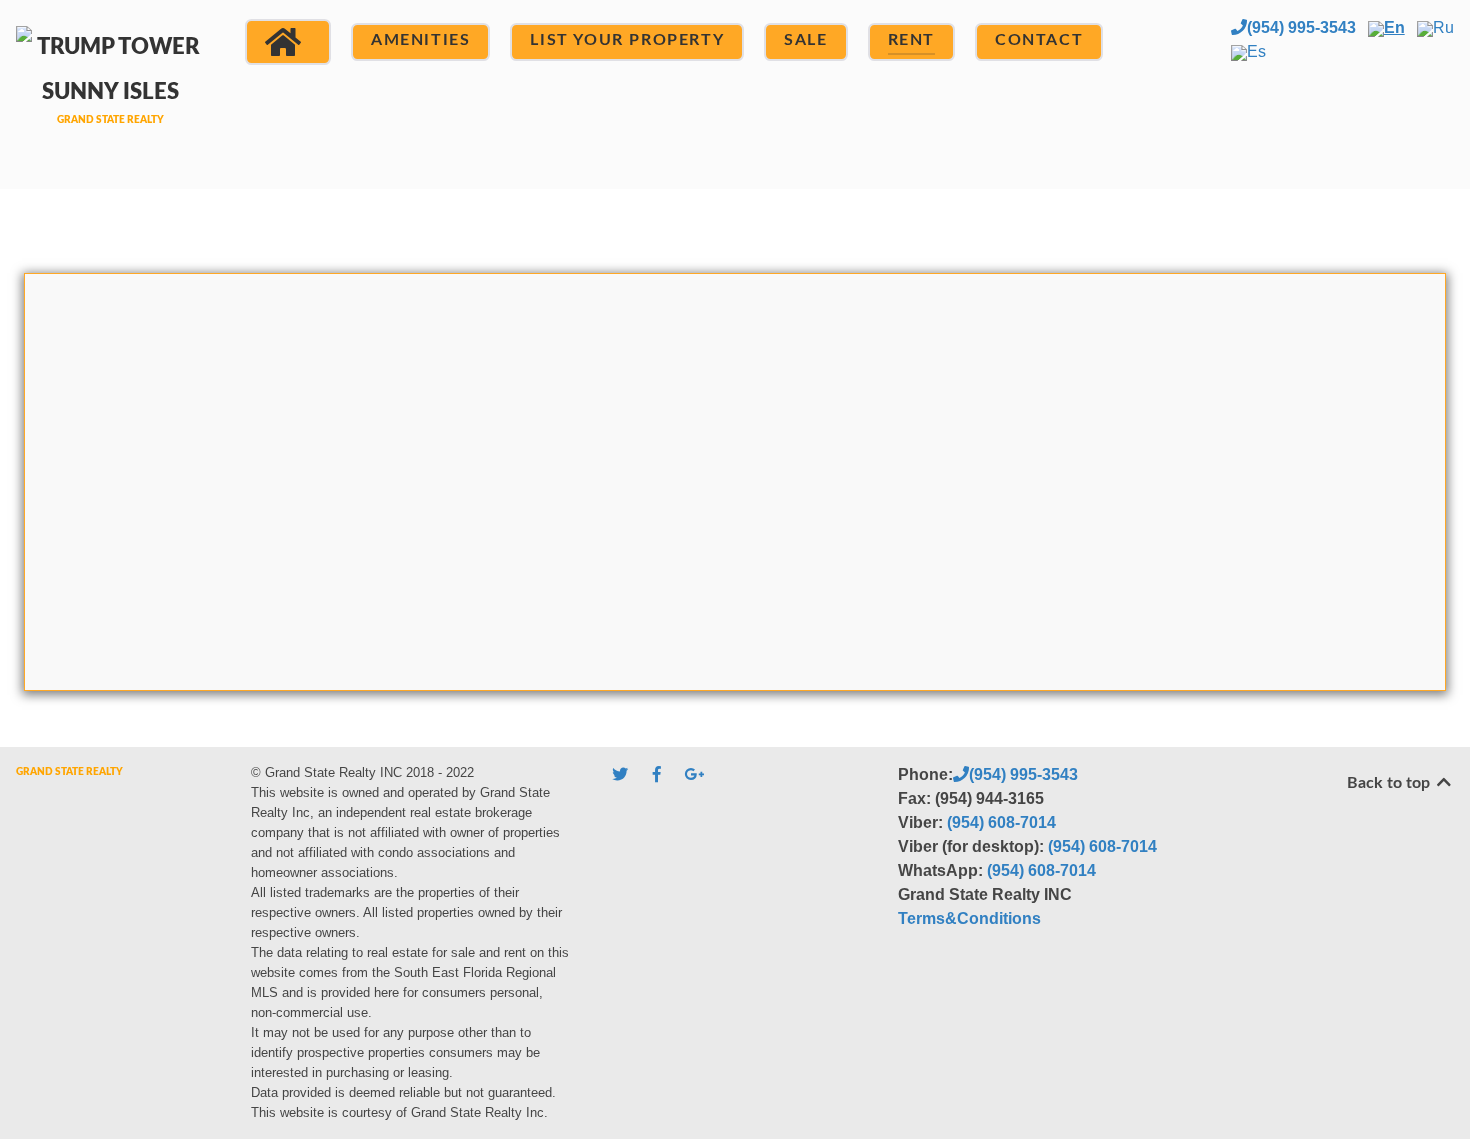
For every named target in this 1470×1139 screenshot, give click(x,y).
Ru (1443, 27)
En (1394, 27)
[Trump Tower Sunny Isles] (110, 92)
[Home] (288, 42)
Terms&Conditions (969, 918)
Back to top (1390, 783)
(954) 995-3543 (1301, 27)
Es (1256, 51)
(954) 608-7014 (1001, 822)
